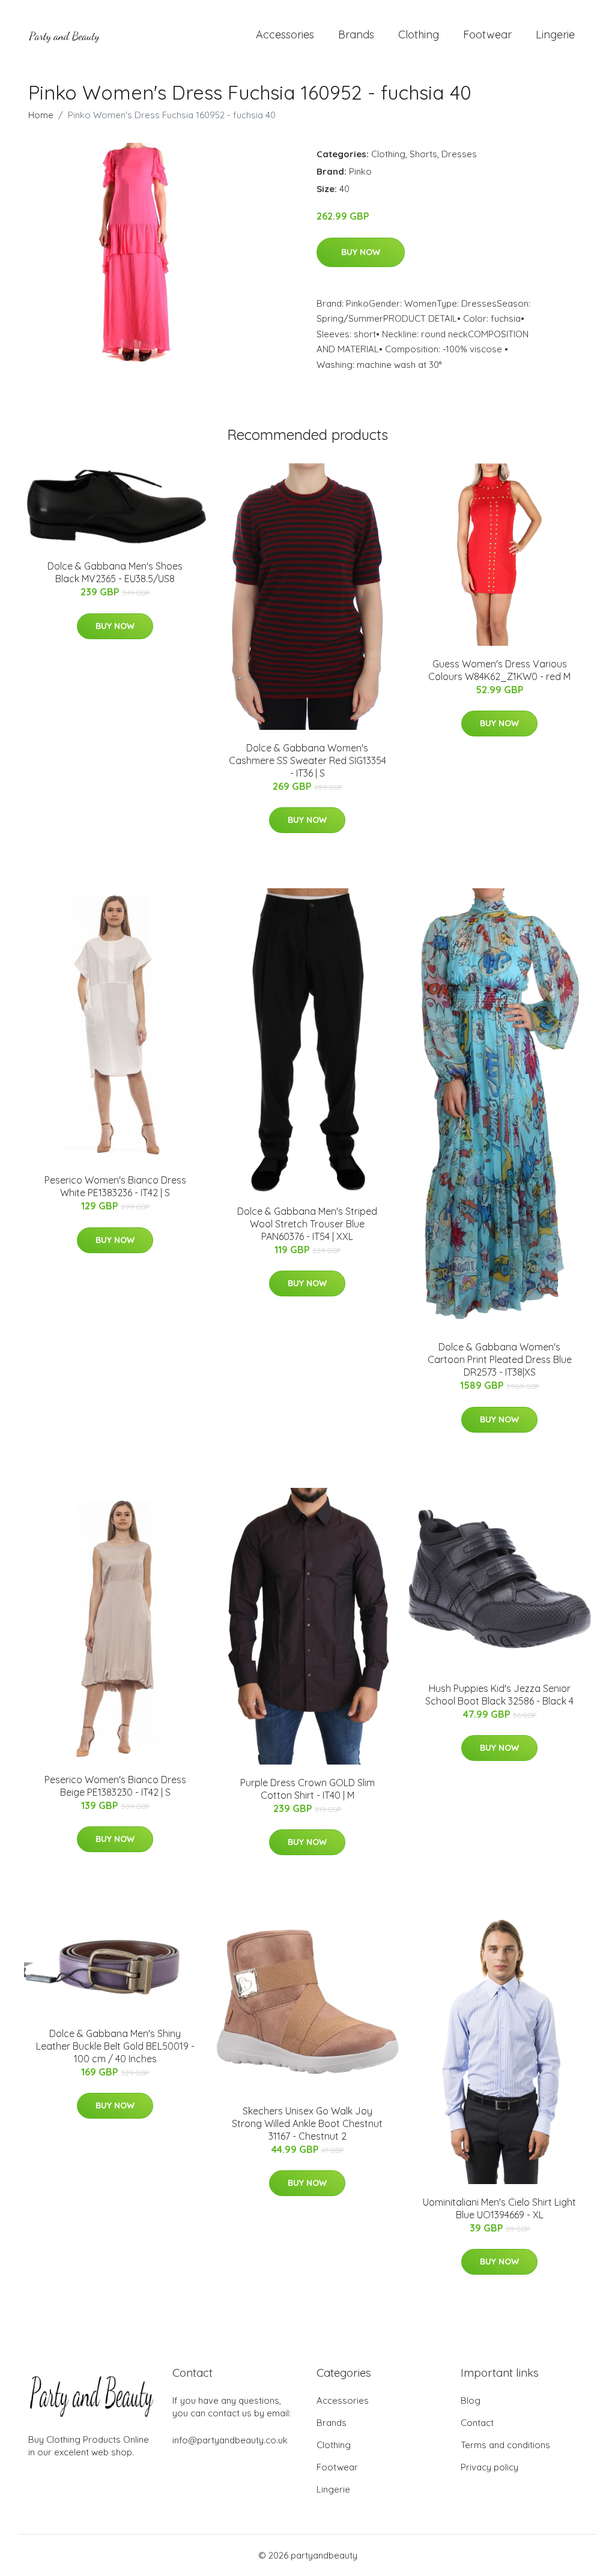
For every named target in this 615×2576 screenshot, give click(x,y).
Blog (471, 2400)
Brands (356, 35)
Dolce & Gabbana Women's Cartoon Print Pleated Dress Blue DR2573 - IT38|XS (500, 1359)
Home (41, 115)
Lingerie (555, 35)
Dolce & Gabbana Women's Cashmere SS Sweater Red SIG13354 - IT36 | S (307, 760)
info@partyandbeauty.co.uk (230, 2440)
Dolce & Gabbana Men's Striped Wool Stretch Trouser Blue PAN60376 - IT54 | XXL (307, 1224)
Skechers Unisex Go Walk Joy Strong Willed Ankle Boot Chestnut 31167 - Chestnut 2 (307, 2123)
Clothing (419, 35)
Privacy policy (489, 2467)
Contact (477, 2423)
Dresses (459, 154)
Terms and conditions (505, 2445)
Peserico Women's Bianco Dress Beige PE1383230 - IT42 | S (115, 1786)
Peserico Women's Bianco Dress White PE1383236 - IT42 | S (115, 1186)
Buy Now (361, 252)
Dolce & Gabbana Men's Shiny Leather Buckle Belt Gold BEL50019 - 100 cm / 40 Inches (115, 2046)
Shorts (423, 154)
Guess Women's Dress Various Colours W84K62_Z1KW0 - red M (499, 670)
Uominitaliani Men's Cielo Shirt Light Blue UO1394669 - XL (499, 2208)
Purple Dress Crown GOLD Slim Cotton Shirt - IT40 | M (307, 1789)
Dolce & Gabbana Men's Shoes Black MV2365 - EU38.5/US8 (115, 572)
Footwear (487, 35)
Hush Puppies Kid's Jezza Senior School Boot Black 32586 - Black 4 (499, 1695)
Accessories (285, 35)
